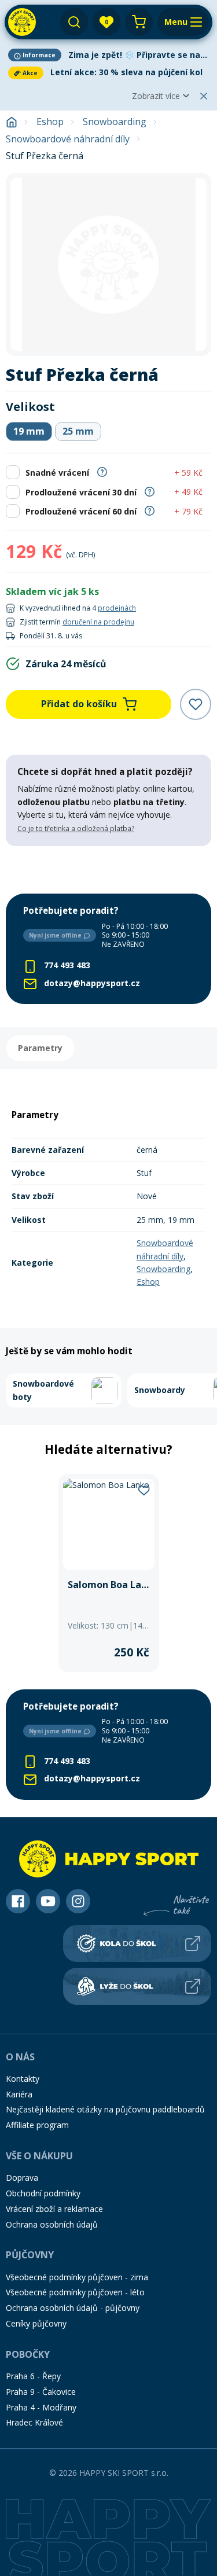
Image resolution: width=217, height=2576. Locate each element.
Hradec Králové (34, 2422)
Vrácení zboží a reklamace (54, 2209)
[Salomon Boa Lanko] (109, 1573)
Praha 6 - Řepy (33, 2376)
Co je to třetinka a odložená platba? (76, 828)
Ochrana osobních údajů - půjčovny (73, 2308)
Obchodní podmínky (43, 2193)
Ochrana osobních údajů (52, 2224)
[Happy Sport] (22, 22)
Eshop (50, 122)
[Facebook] (18, 1901)
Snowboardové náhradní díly (68, 139)
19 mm (29, 431)
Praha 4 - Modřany (41, 2407)
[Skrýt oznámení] (204, 96)
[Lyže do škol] (137, 1986)
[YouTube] (48, 1901)
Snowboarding (115, 122)
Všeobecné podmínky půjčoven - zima (77, 2277)
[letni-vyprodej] (108, 870)
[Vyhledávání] (74, 22)
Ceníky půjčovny (36, 2323)
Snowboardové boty (43, 1390)
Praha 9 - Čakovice (41, 2392)
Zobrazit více (156, 96)
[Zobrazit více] (108, 55)
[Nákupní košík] (139, 22)
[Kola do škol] (137, 1943)
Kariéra (19, 2094)
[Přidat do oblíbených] (196, 704)
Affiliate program (37, 2125)
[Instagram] (78, 1901)
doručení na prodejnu (98, 622)
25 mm (78, 431)
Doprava (22, 2178)
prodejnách (117, 608)
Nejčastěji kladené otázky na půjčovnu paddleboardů (105, 2109)
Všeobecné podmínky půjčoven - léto (75, 2292)
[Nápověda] (102, 471)
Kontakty (23, 2079)
